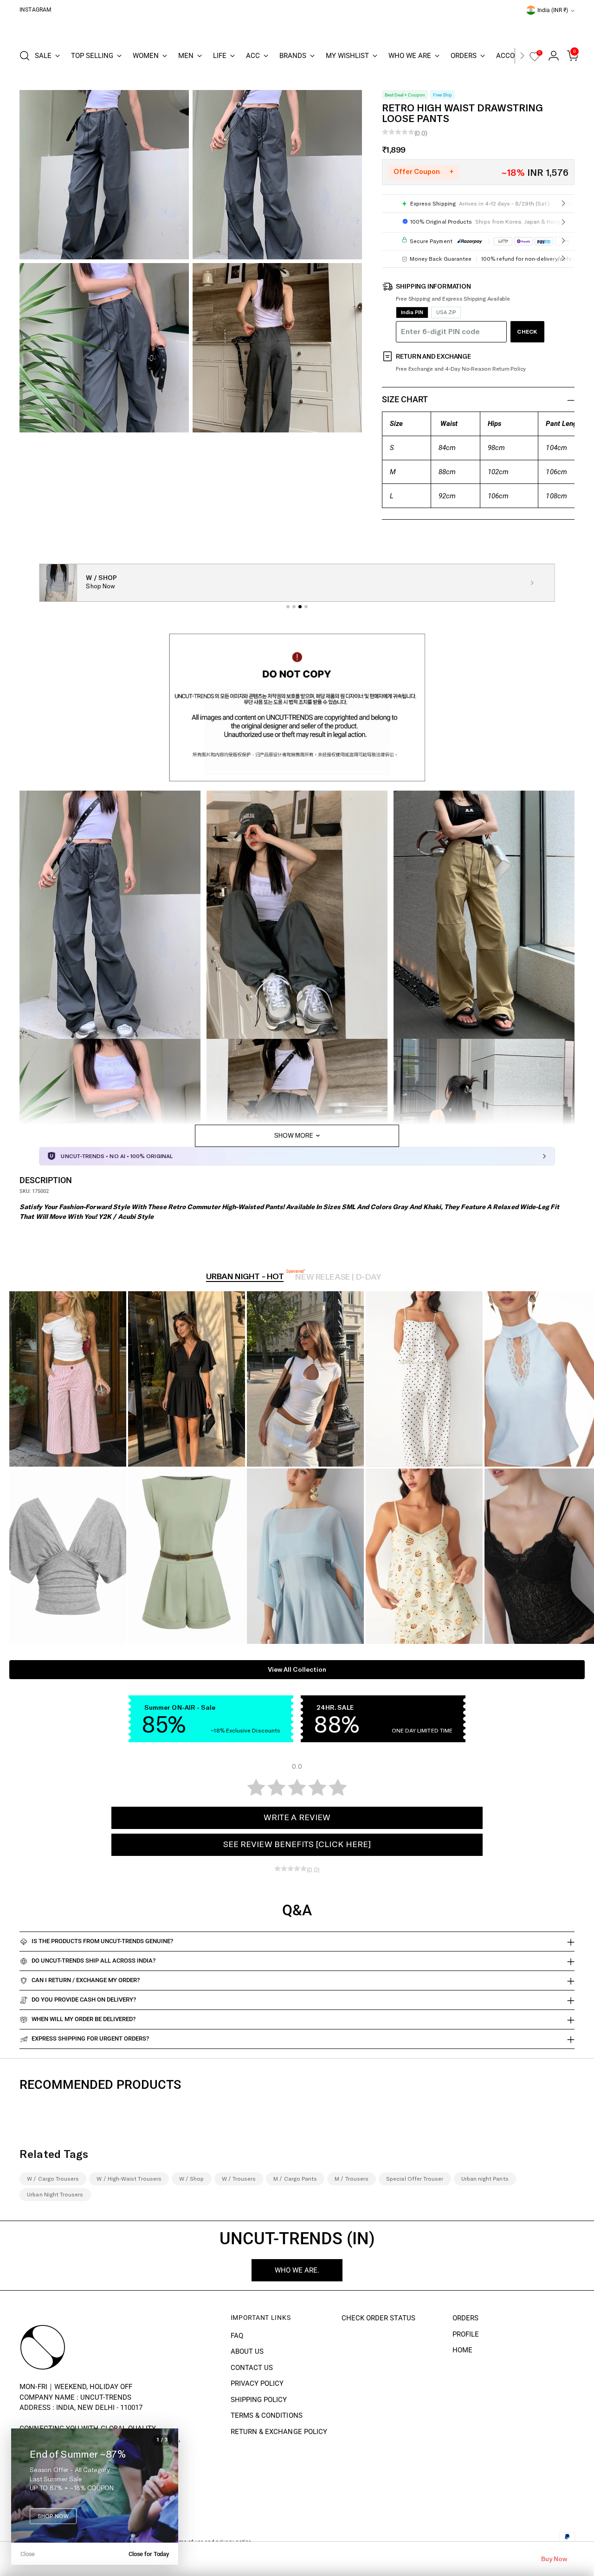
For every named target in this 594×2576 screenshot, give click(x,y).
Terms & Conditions (267, 2415)
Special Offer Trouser (415, 2179)
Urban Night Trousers (55, 2195)
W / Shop (192, 2179)
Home (462, 2350)
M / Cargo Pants (295, 2179)
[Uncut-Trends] (297, 28)
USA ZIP (446, 312)
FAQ (237, 2336)
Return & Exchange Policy (279, 2432)
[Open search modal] (25, 56)
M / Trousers (352, 2179)
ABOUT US (247, 2351)
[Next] (522, 56)
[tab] (288, 607)
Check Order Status (378, 2318)
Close (28, 2554)
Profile (466, 2334)
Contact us (252, 2368)
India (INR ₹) (553, 10)
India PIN (412, 312)
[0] (535, 60)
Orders (465, 2318)
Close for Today (149, 2554)
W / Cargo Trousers (53, 2179)
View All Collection (297, 1670)
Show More (294, 1136)
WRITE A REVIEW (297, 1818)
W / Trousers (239, 2179)
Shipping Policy (259, 2400)
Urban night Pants (485, 2179)
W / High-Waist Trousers (129, 2179)
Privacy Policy (257, 2383)
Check (527, 332)
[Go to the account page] (550, 56)
